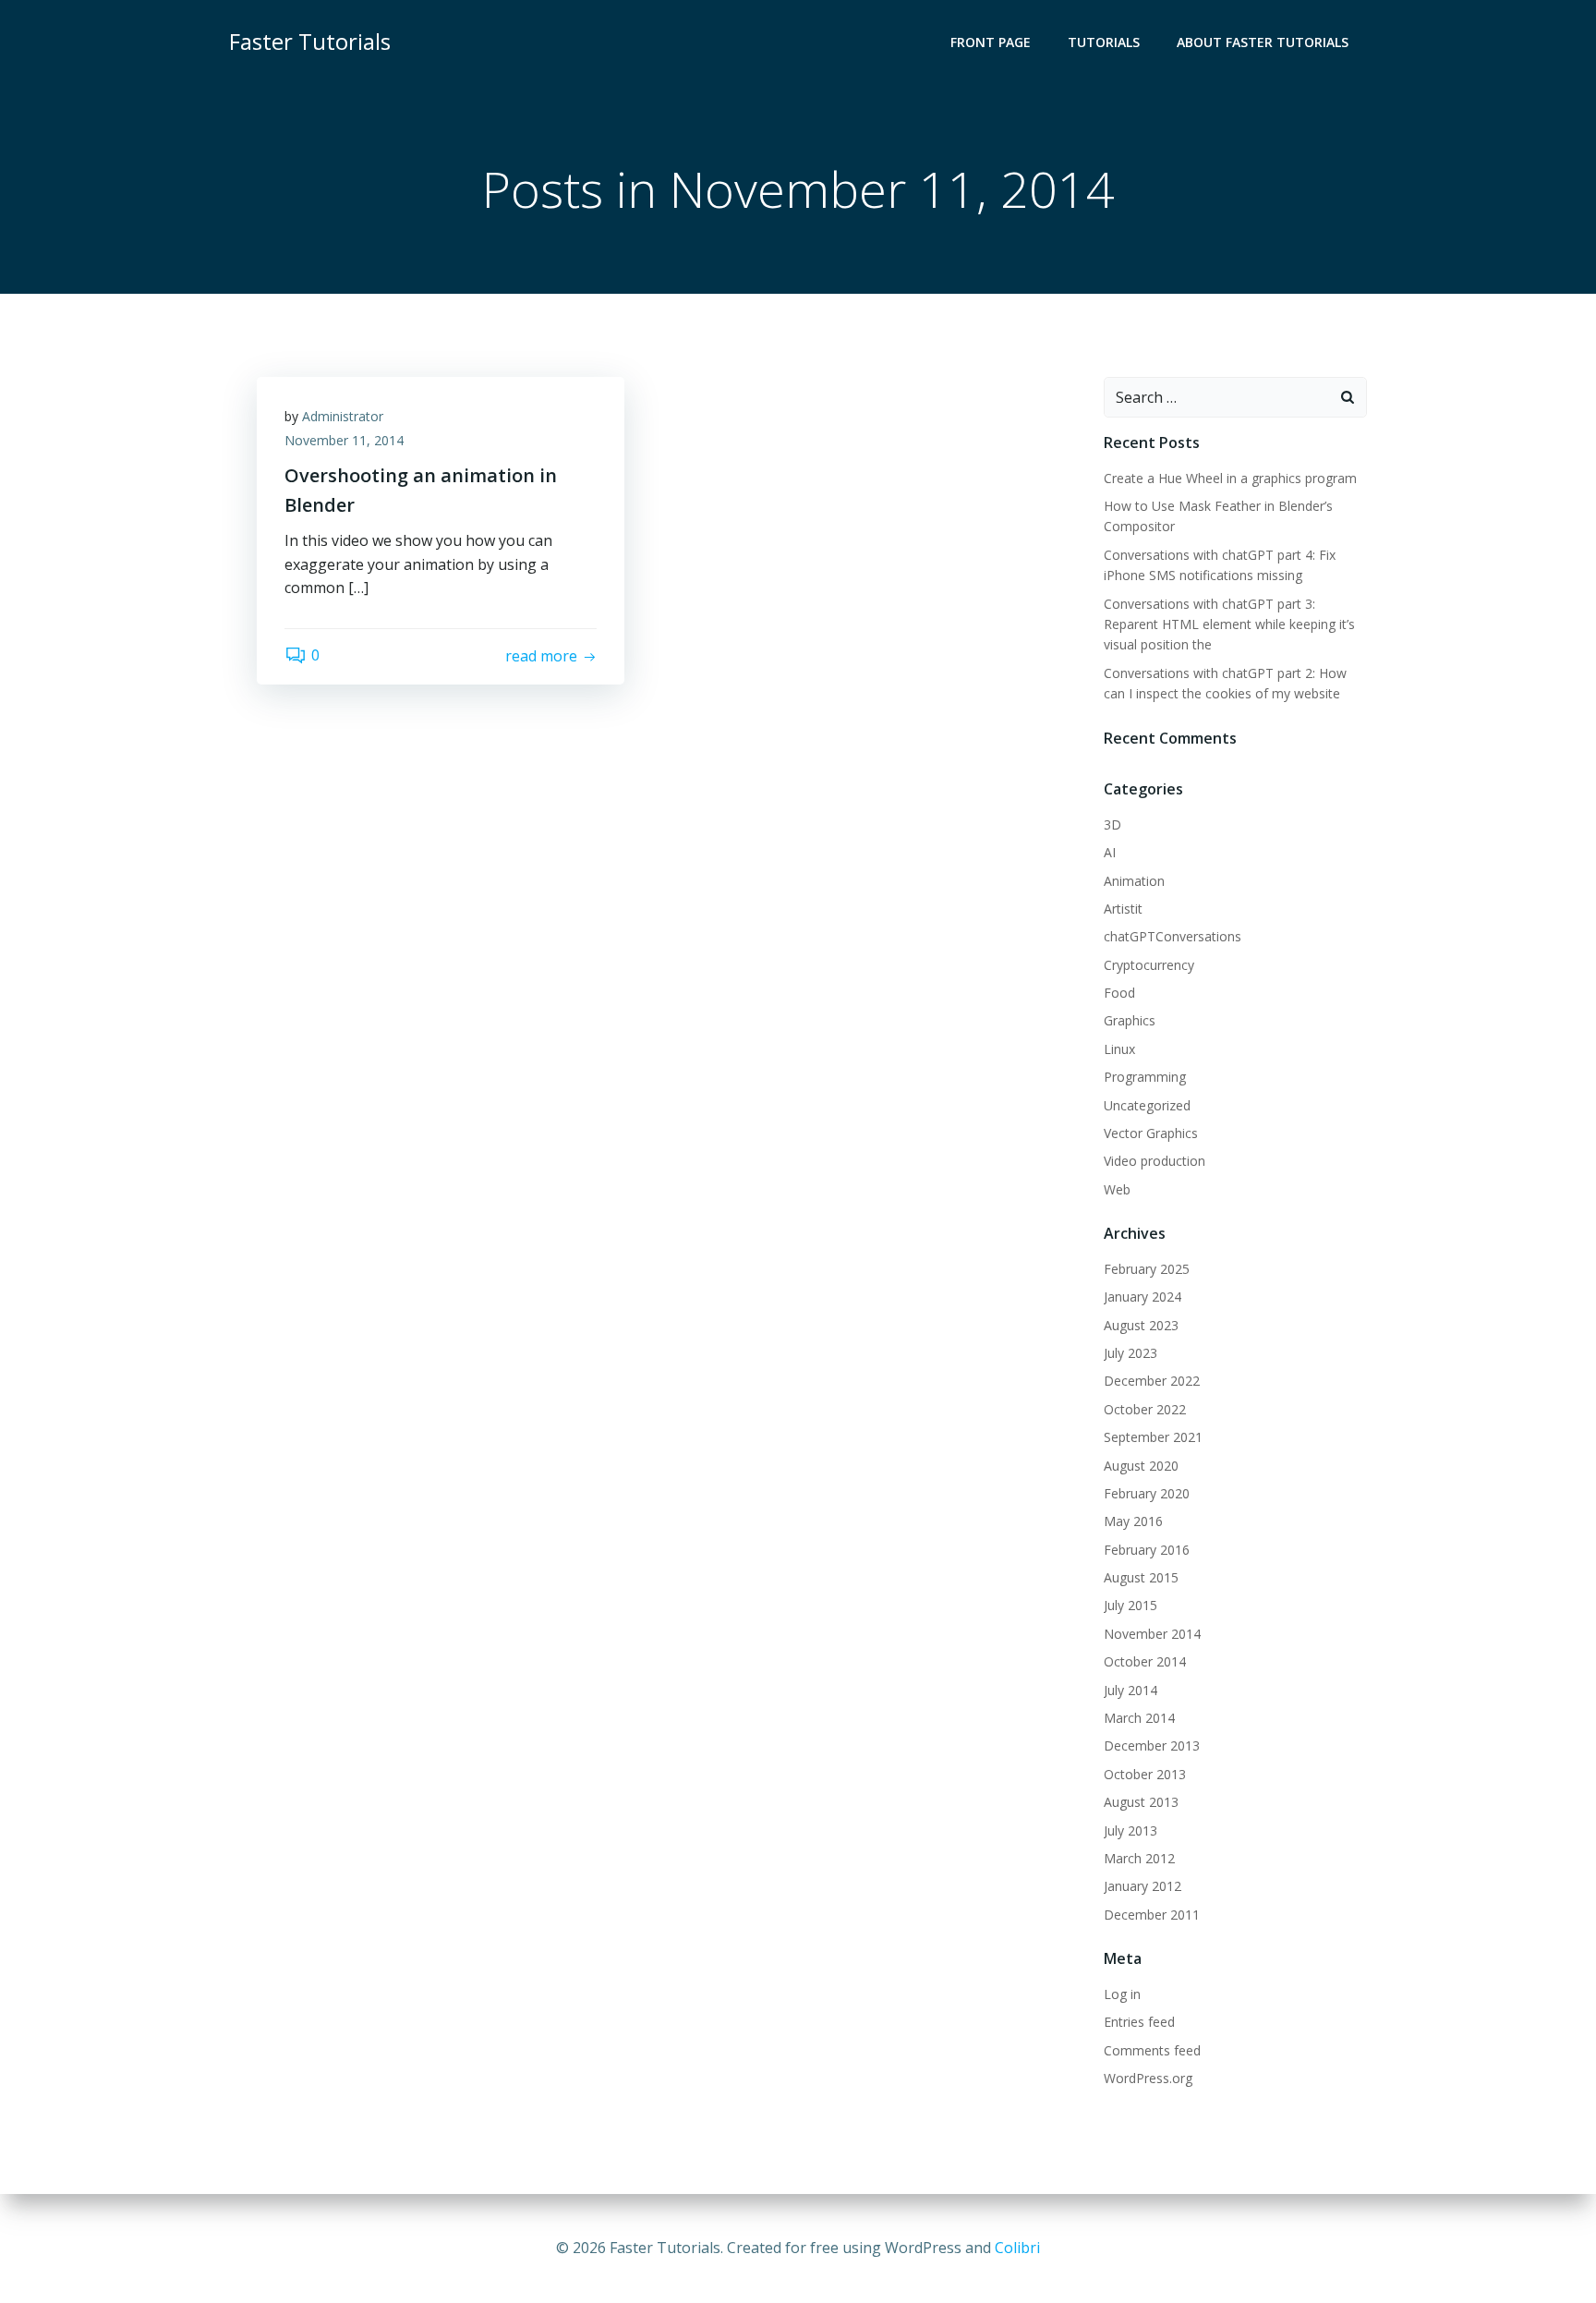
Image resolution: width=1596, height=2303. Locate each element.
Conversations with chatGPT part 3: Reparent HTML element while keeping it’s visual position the (1229, 624)
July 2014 (1130, 1690)
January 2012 (1143, 1886)
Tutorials (1104, 42)
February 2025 (1147, 1269)
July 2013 (1130, 1830)
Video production (1155, 1161)
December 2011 (1152, 1915)
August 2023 (1141, 1325)
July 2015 (1130, 1605)
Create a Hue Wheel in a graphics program (1230, 478)
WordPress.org (1148, 2078)
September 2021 (1153, 1437)
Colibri (1017, 2248)
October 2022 (1145, 1409)
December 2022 (1152, 1381)
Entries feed (1139, 2022)
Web (1117, 1189)
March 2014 (1139, 1718)
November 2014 (1152, 1634)
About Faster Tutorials (1263, 42)
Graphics (1130, 1020)
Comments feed (1152, 2050)
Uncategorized (1147, 1105)
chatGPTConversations (1173, 936)
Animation (1134, 881)
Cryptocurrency (1149, 965)
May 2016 (1133, 1521)
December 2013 (1152, 1745)
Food (1119, 993)
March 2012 (1139, 1858)
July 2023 (1130, 1353)
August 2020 (1141, 1466)
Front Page (991, 42)
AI (1110, 852)
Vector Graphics (1151, 1133)
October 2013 (1145, 1774)
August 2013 (1141, 1802)
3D (1112, 824)
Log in (1122, 1994)
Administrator (343, 416)
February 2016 (1147, 1550)
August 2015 (1141, 1577)
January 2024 (1143, 1297)
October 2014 (1145, 1661)
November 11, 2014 (344, 440)
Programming (1145, 1077)
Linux (1119, 1049)
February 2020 (1147, 1493)
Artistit (1123, 909)
